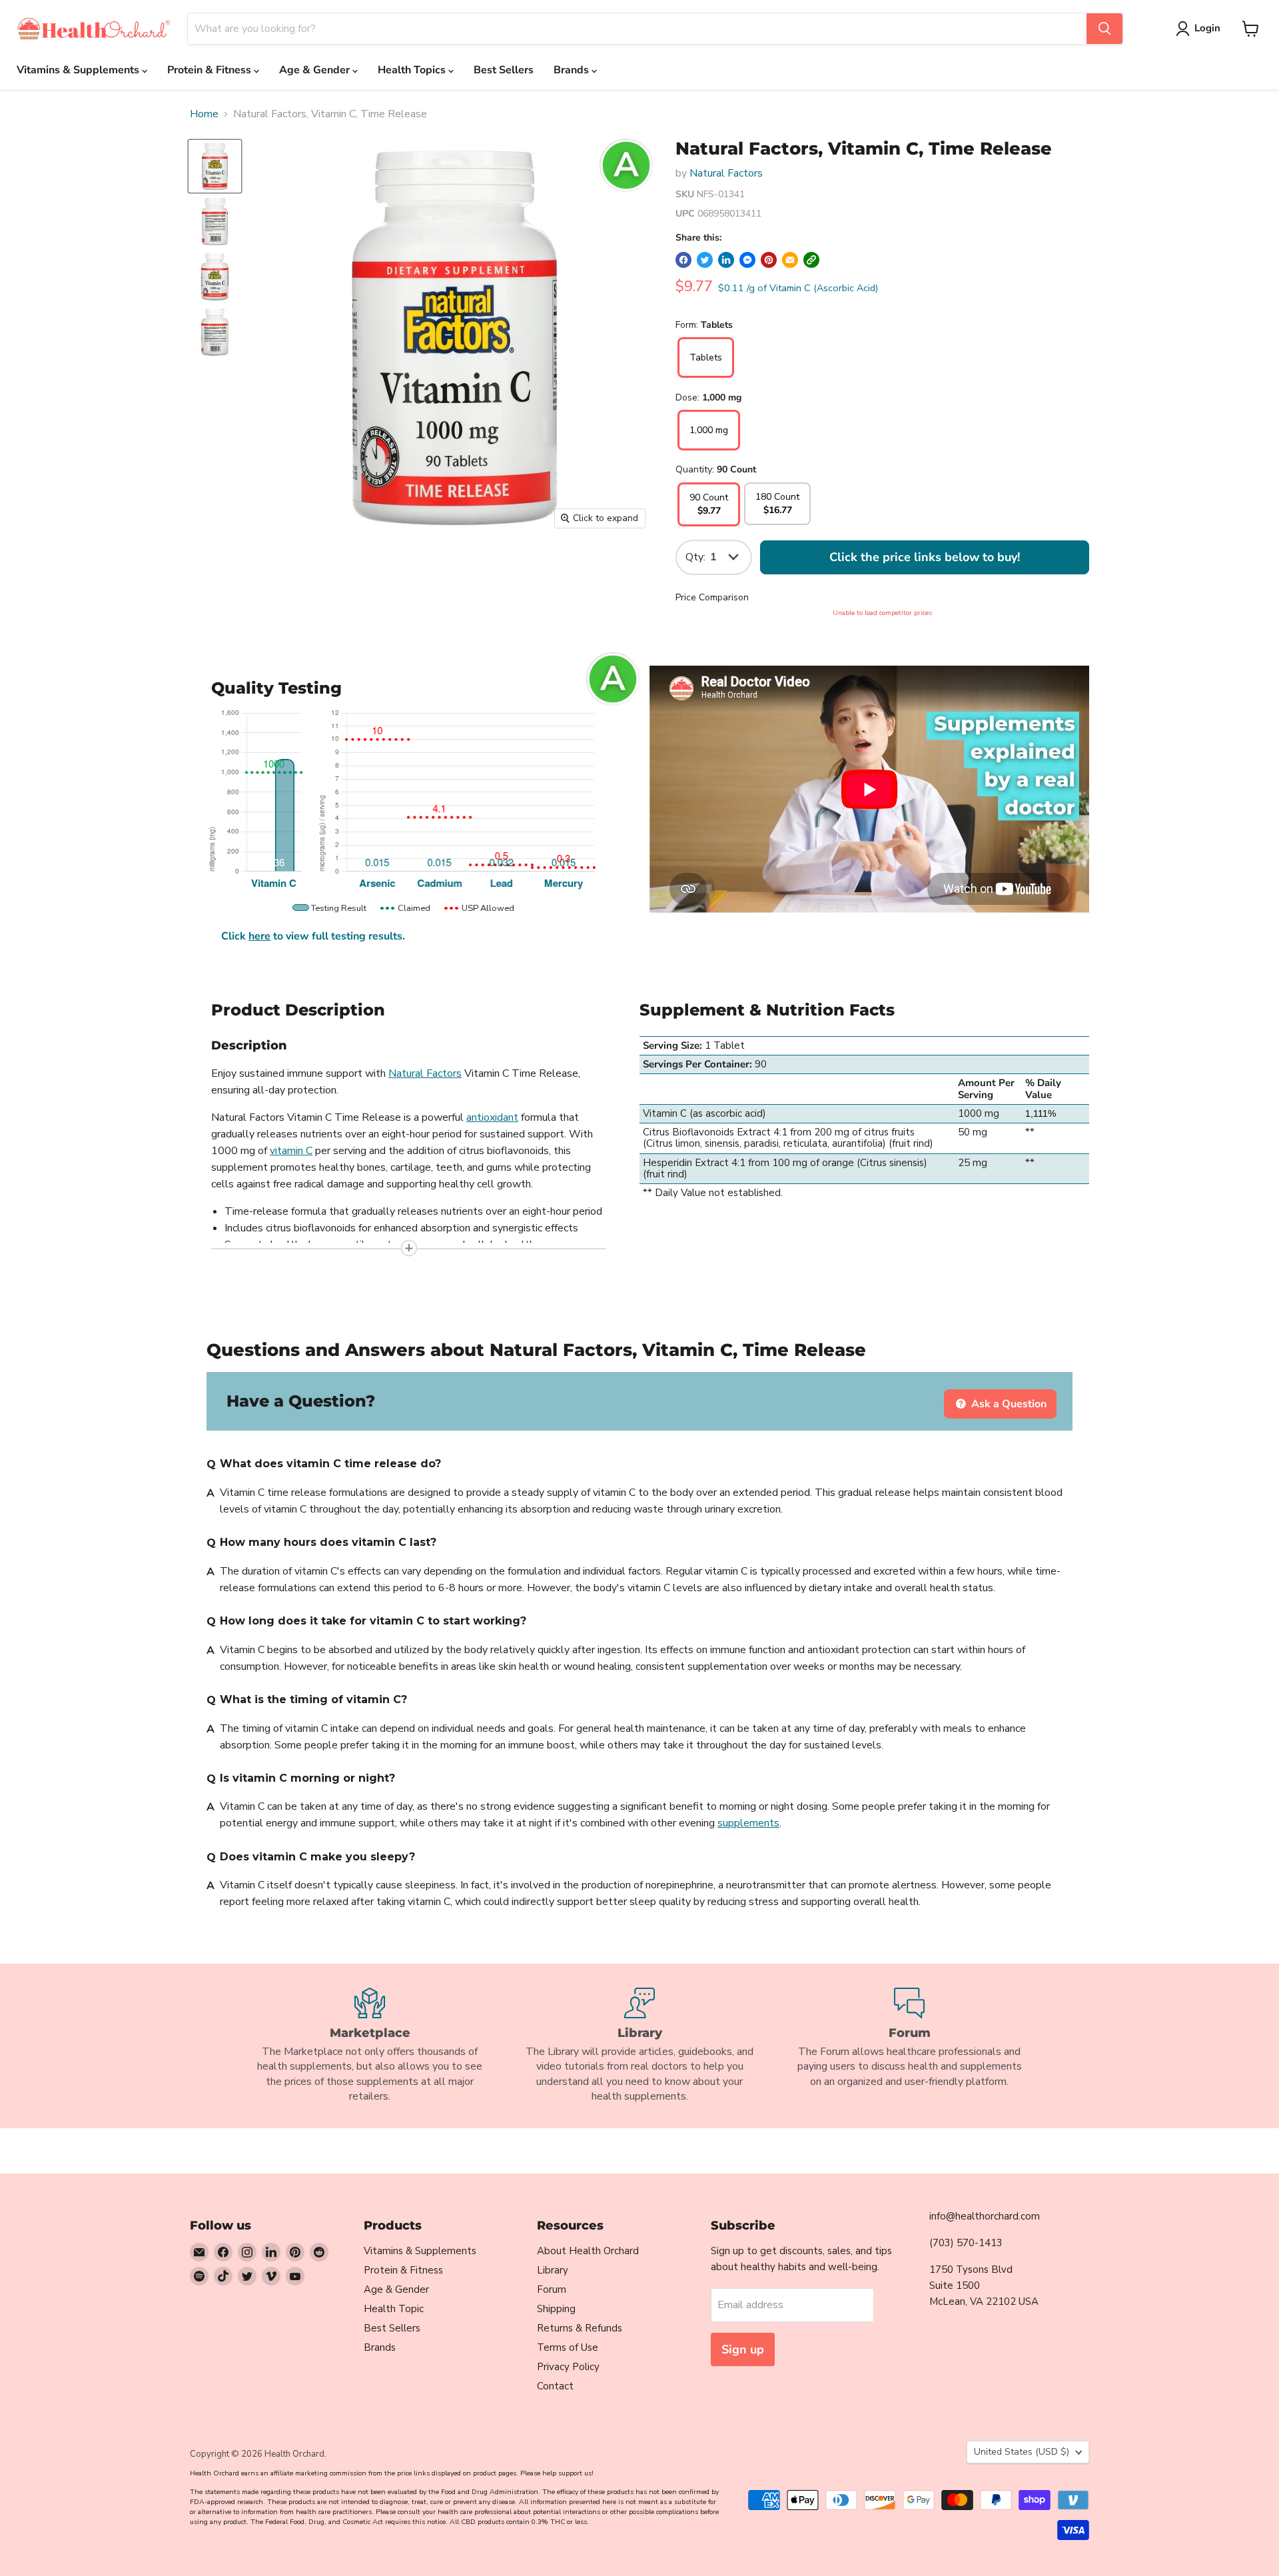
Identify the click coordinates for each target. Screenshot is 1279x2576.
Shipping (556, 2309)
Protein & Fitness (211, 70)
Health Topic (394, 2309)
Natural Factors (726, 173)
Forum (552, 2289)
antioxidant (492, 1117)
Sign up (743, 2349)
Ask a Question (1008, 1404)
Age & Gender (316, 70)
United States (1022, 2452)
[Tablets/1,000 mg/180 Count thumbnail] (215, 277)
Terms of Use (568, 2347)
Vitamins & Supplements (79, 70)
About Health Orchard (588, 2251)
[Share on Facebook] (683, 260)
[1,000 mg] (709, 447)
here (259, 936)
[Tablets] (706, 374)
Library (553, 2270)
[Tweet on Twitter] (705, 260)
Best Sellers (504, 70)
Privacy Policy (568, 2367)
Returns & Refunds (580, 2328)
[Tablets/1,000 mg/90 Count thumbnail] (215, 166)
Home (204, 114)
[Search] (1104, 29)
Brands (573, 70)
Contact (555, 2386)
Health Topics (413, 70)
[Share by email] (790, 260)
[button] (811, 260)
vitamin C (291, 1151)
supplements (748, 1823)
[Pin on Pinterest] (769, 260)
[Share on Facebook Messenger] (747, 260)
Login (1207, 28)
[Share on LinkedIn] (726, 260)
